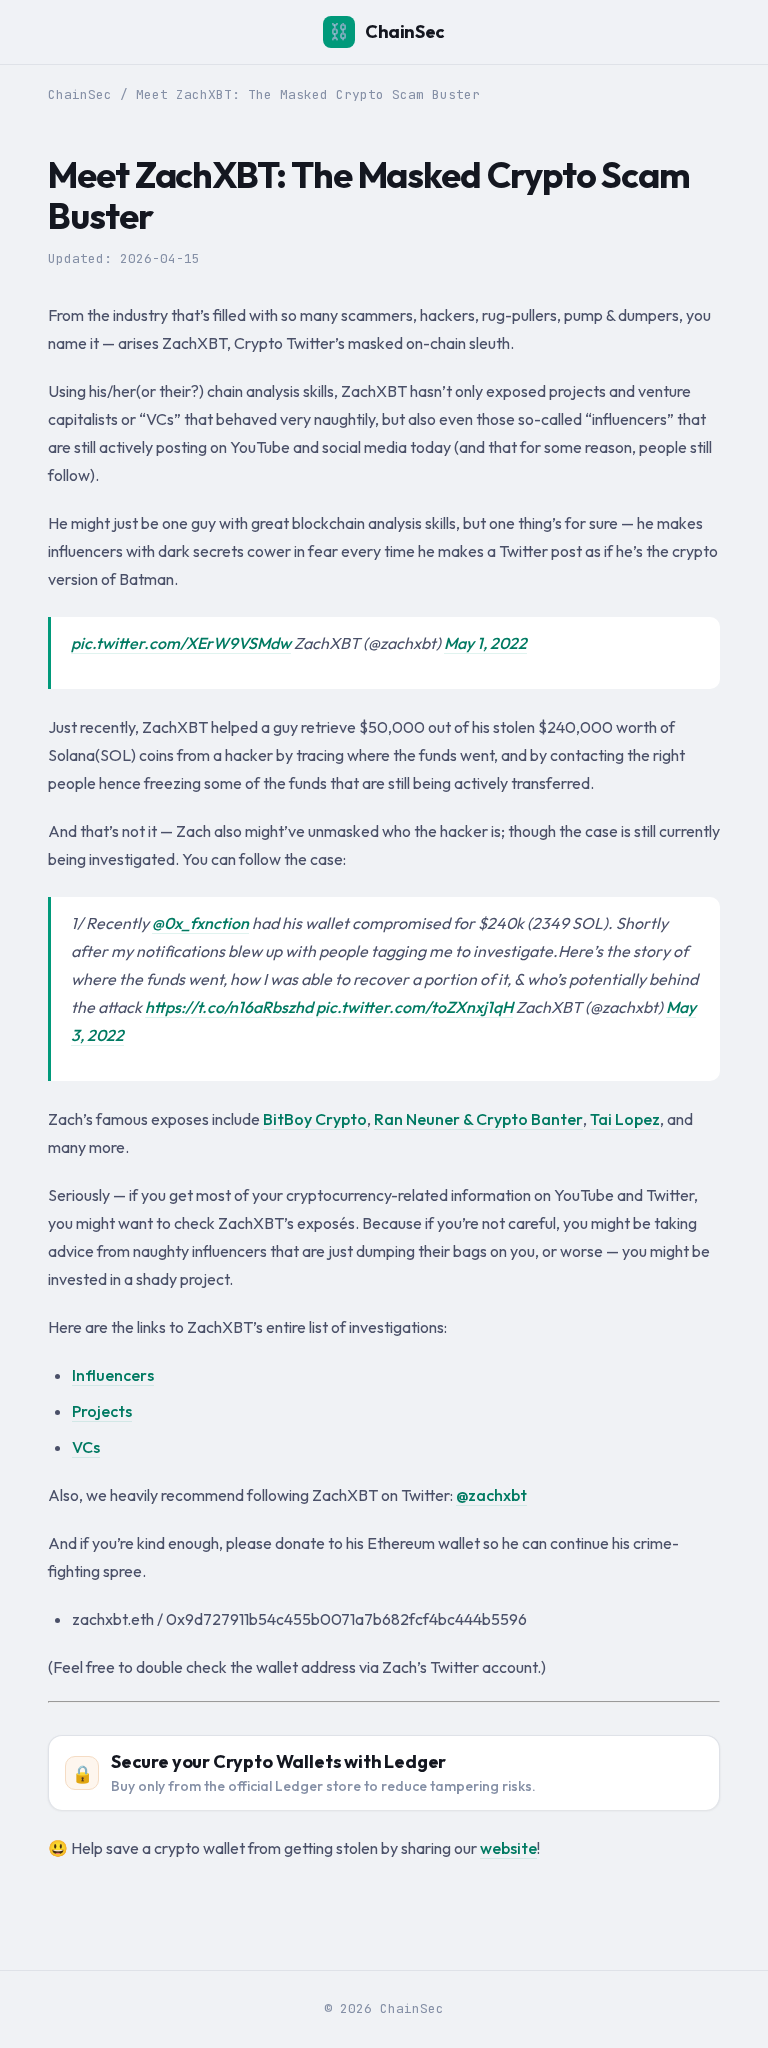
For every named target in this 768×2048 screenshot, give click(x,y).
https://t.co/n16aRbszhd (229, 1007)
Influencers (113, 1375)
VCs (86, 1447)
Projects (102, 1411)
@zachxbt (491, 1495)
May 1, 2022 (485, 643)
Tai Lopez (625, 1119)
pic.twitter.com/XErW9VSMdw (181, 643)
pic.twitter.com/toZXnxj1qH (414, 1007)
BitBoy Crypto (315, 1119)
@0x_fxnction (200, 923)
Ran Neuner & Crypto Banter (478, 1119)
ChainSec (387, 31)
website (508, 1848)
